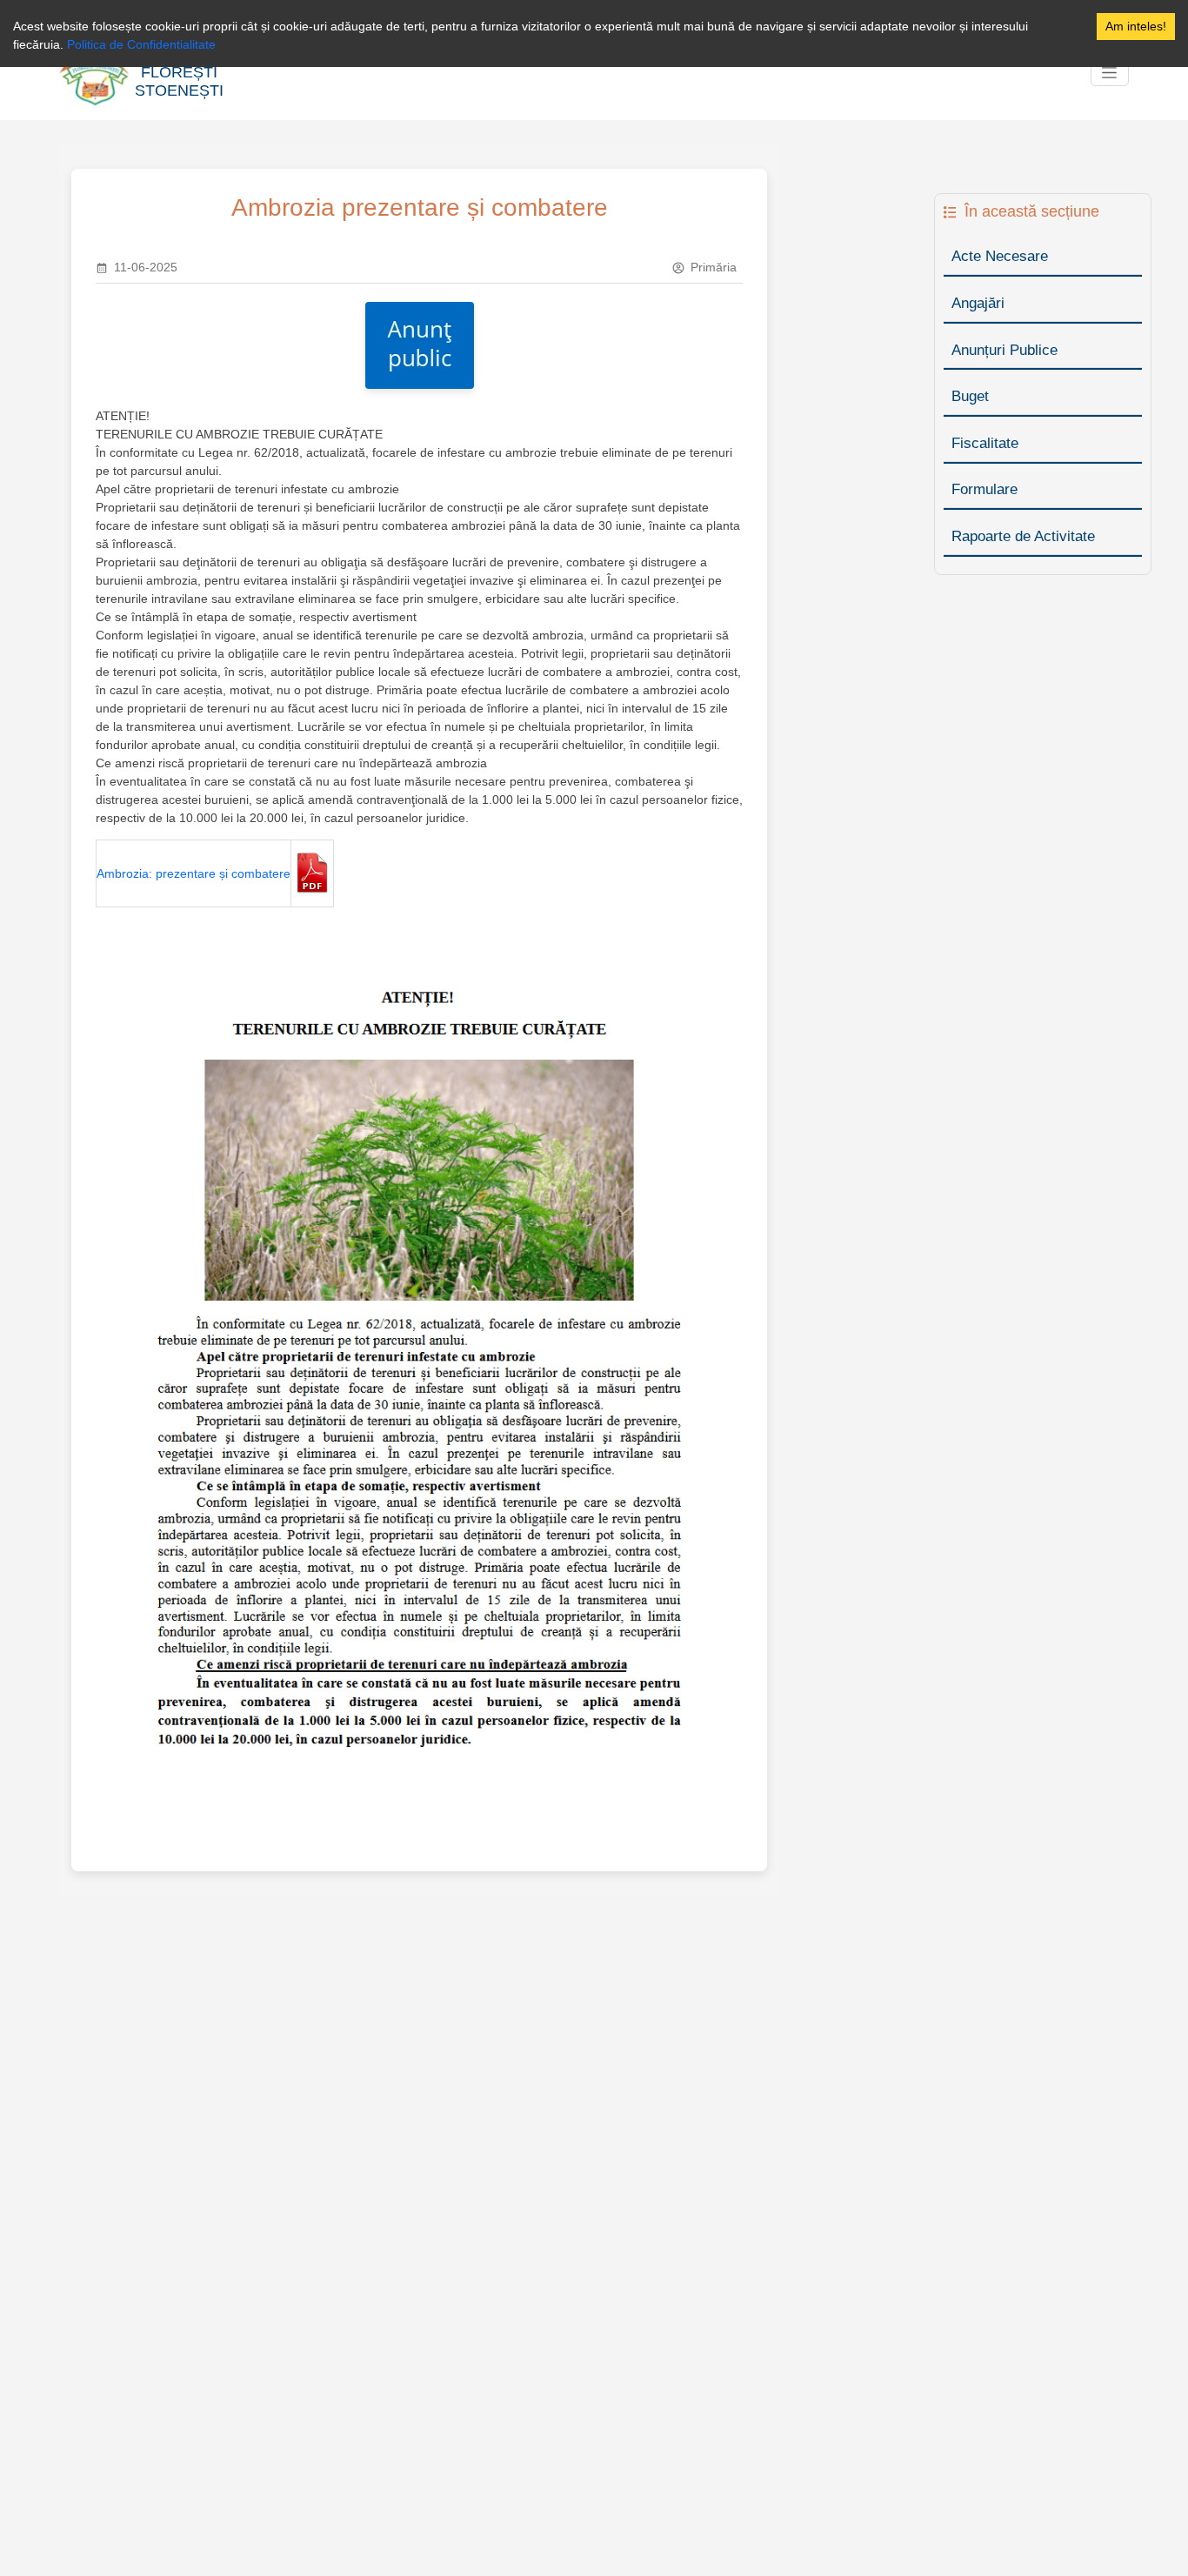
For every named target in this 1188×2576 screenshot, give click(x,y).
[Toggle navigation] (1110, 73)
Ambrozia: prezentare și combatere (194, 873)
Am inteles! (1136, 26)
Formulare (984, 489)
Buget (970, 396)
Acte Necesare (1000, 256)
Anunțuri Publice (1004, 350)
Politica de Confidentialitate (141, 44)
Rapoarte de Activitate (1023, 536)
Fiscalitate (985, 443)
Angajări (978, 303)
